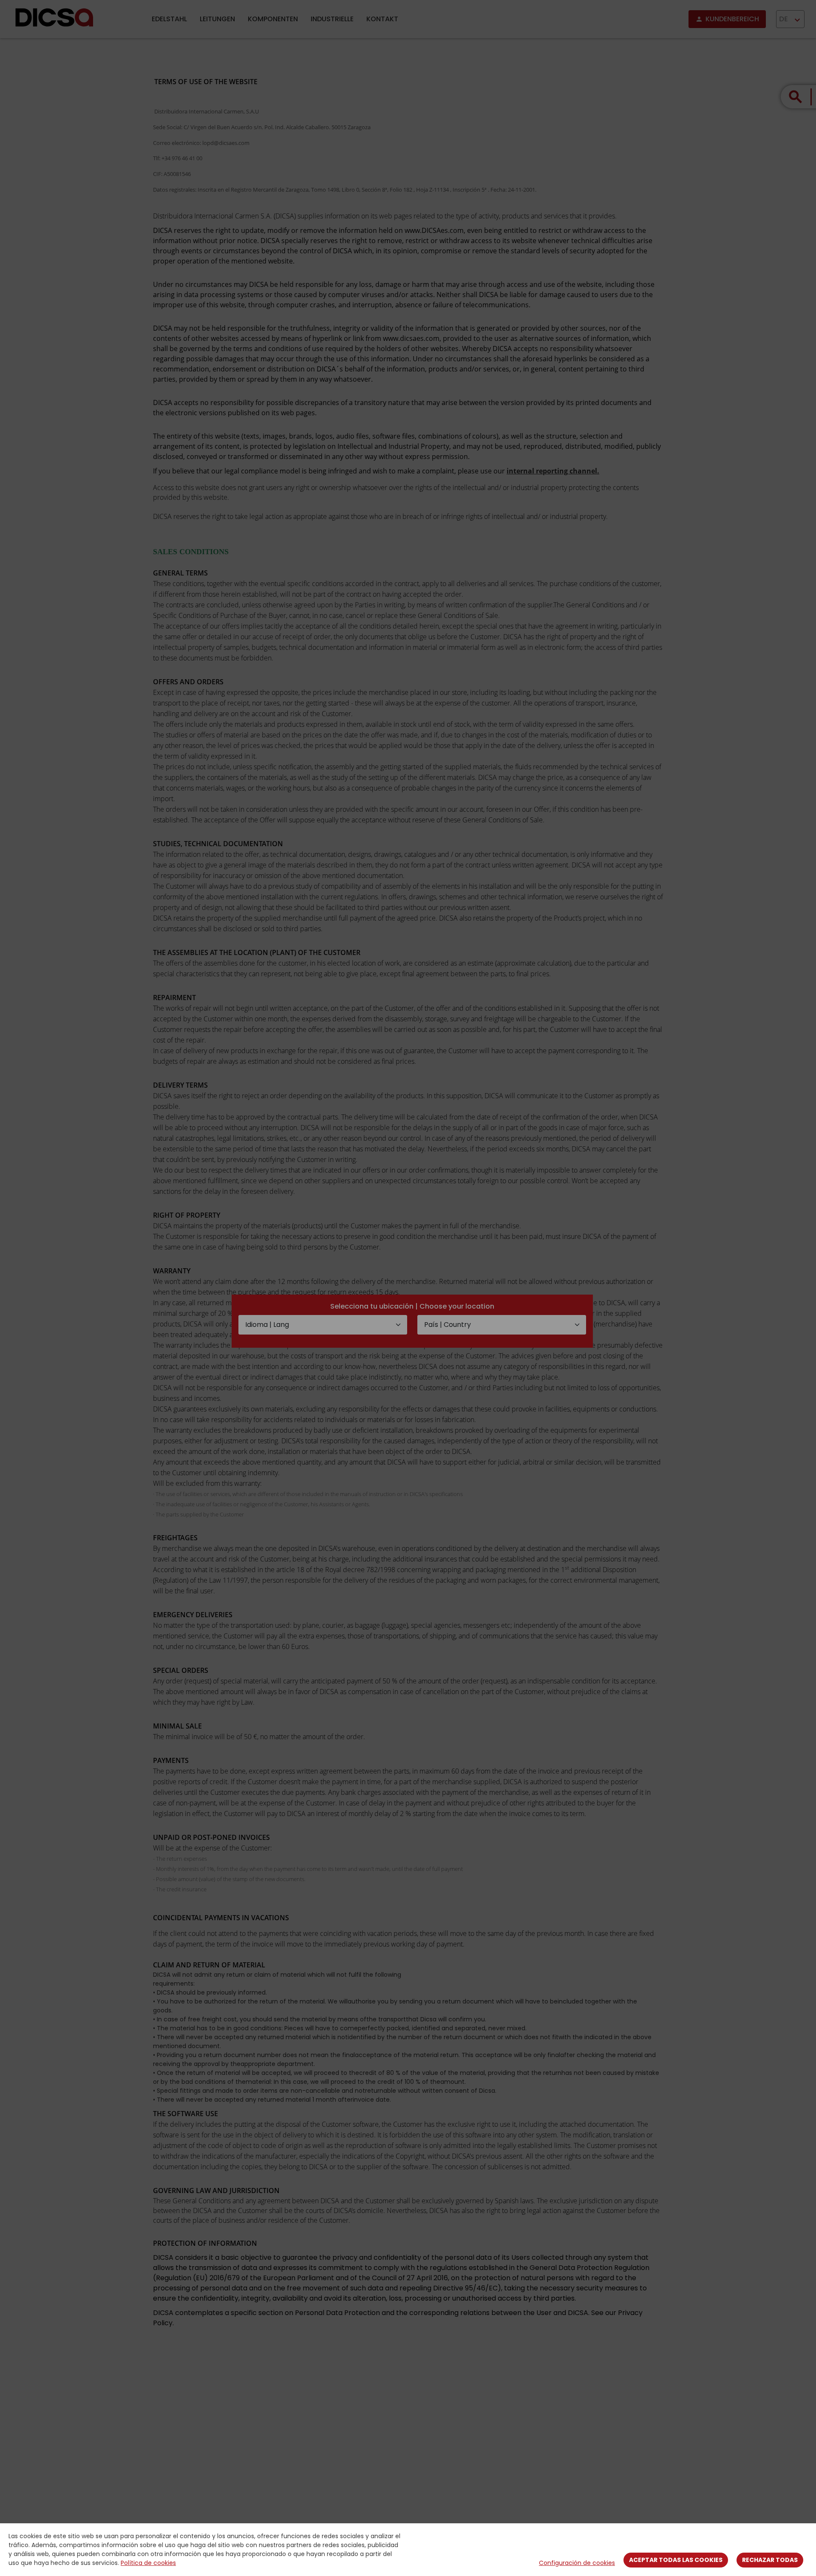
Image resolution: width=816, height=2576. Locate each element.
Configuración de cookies (577, 2563)
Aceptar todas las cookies (676, 2560)
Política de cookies (148, 2563)
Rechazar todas (770, 2560)
